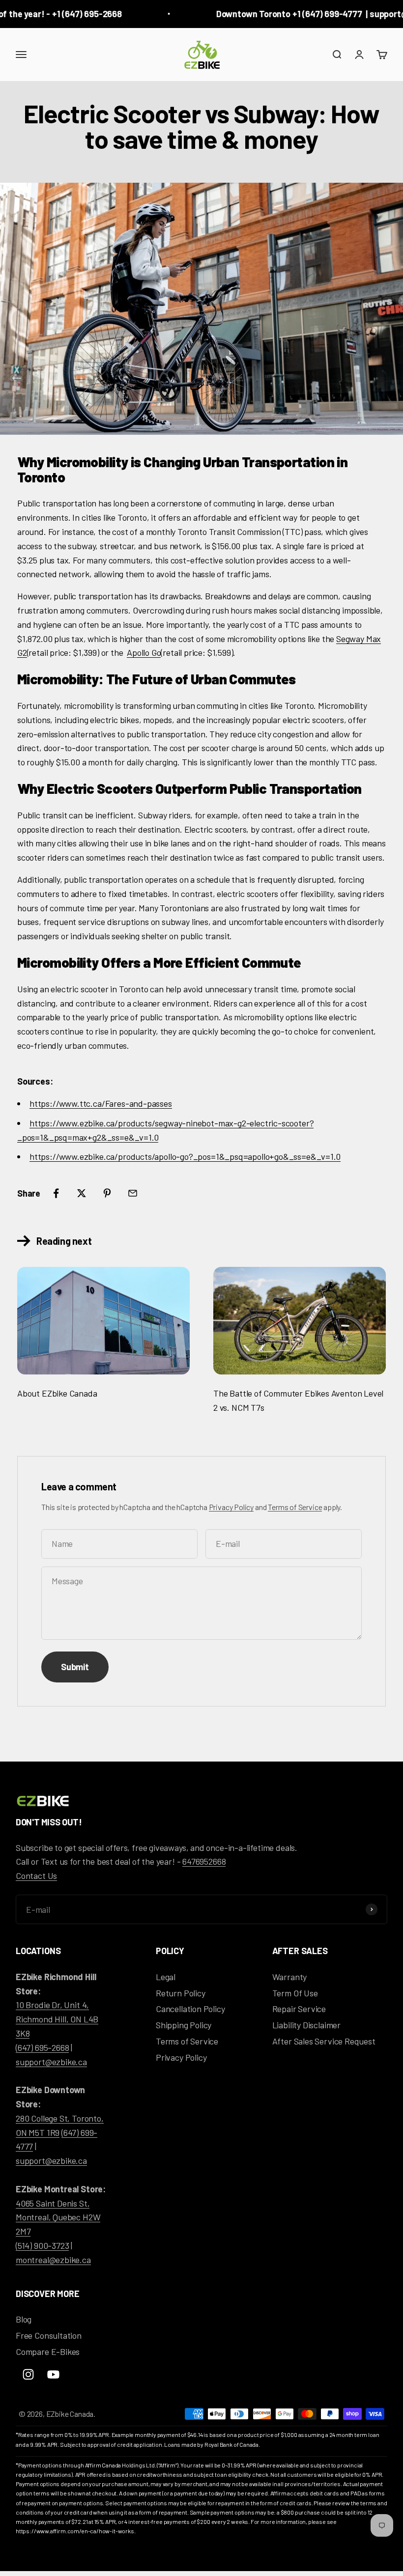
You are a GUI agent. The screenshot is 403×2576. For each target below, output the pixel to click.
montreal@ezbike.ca (53, 2260)
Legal (166, 1977)
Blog (24, 2319)
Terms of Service (295, 1507)
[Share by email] (133, 1193)
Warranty (290, 1977)
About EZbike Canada (57, 1393)
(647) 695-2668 (42, 2047)
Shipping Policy (184, 2025)
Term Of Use (295, 1993)
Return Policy (181, 1993)
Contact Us (36, 1876)
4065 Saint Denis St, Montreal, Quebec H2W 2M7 (58, 2217)
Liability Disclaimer (306, 2025)
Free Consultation (49, 2335)
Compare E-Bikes (48, 2352)
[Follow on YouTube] (53, 2374)
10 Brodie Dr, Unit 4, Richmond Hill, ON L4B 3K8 (57, 2019)
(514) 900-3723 (42, 2245)
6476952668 (204, 1861)
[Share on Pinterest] (107, 1193)
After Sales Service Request (324, 2041)
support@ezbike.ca (51, 2062)
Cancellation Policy (190, 2009)
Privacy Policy (231, 1507)
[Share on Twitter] (82, 1193)
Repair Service (299, 2009)
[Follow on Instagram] (28, 2374)
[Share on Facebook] (56, 1193)
